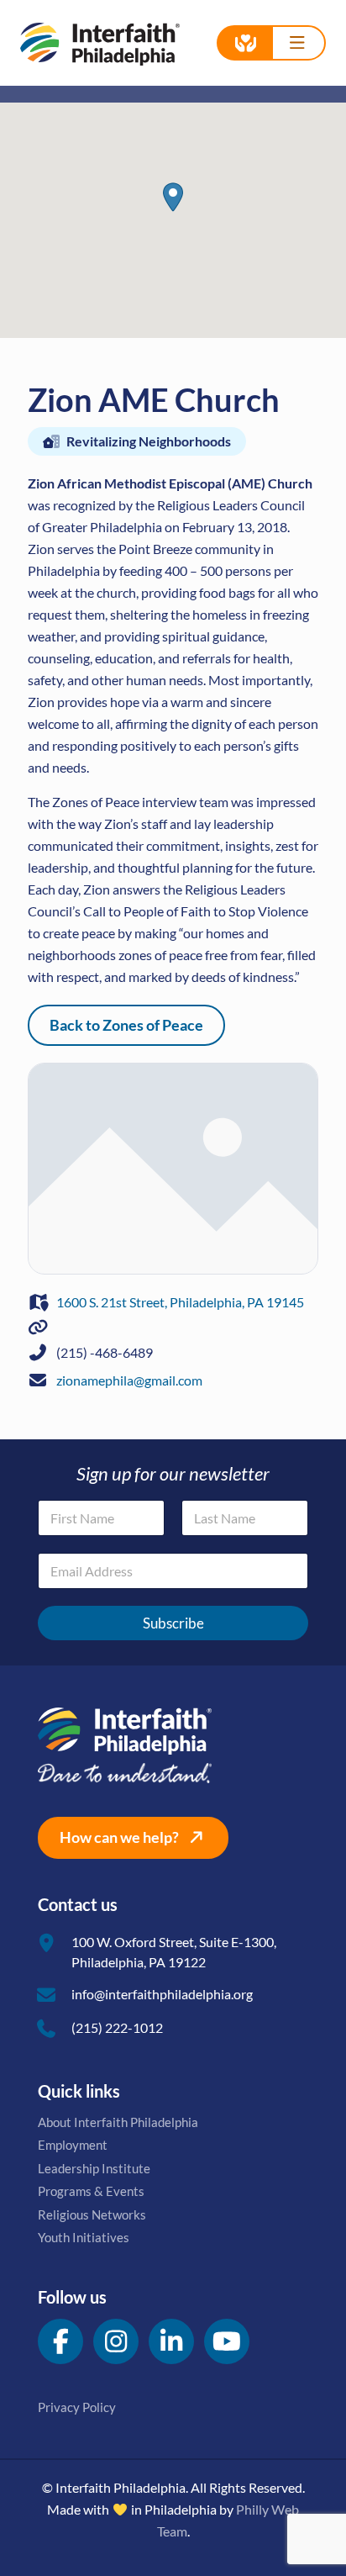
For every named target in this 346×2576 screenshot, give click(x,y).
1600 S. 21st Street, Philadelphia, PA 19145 (180, 1302)
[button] (173, 197)
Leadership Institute (94, 2168)
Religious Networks (92, 2214)
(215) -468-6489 (105, 1352)
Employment (73, 2145)
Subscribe (173, 1623)
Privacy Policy (77, 2407)
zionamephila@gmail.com (129, 1380)
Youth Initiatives (84, 2237)
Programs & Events (91, 2191)
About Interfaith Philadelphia (118, 2122)
